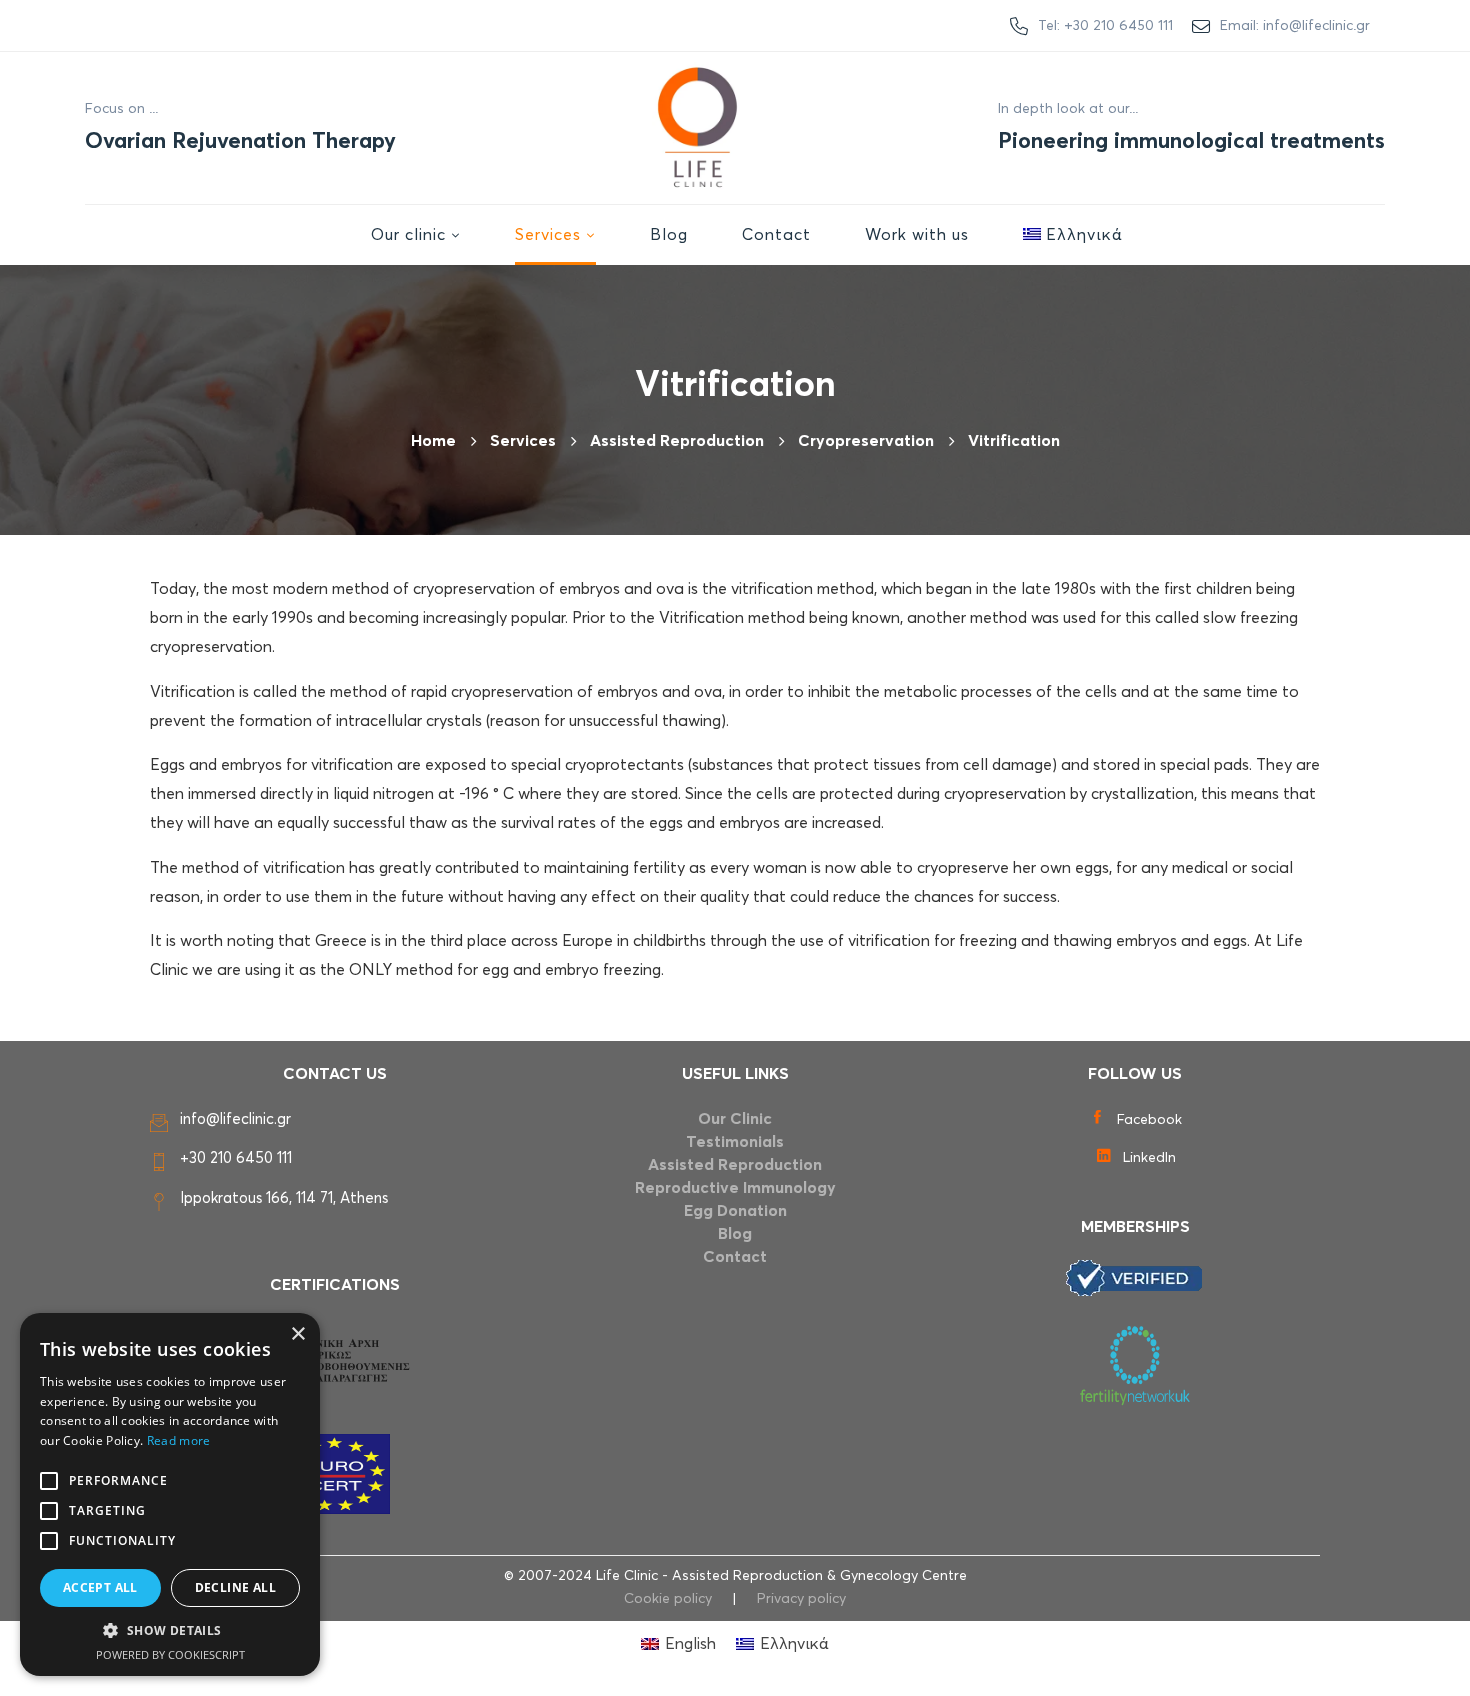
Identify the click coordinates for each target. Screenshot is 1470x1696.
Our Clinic (735, 1119)
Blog (735, 1234)
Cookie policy (668, 1599)
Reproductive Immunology (735, 1188)
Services (523, 441)
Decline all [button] (235, 1587)
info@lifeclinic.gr (235, 1119)
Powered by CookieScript (170, 1654)
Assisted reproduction (677, 441)
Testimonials (735, 1142)
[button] (170, 1631)
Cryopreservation (866, 441)
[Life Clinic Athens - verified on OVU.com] (1135, 1278)
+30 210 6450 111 (236, 1158)
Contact (735, 1257)
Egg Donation (735, 1211)
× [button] (297, 1334)
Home (433, 441)
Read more (179, 1440)
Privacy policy (801, 1599)
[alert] (170, 1494)
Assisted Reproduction (735, 1165)
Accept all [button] (100, 1587)
